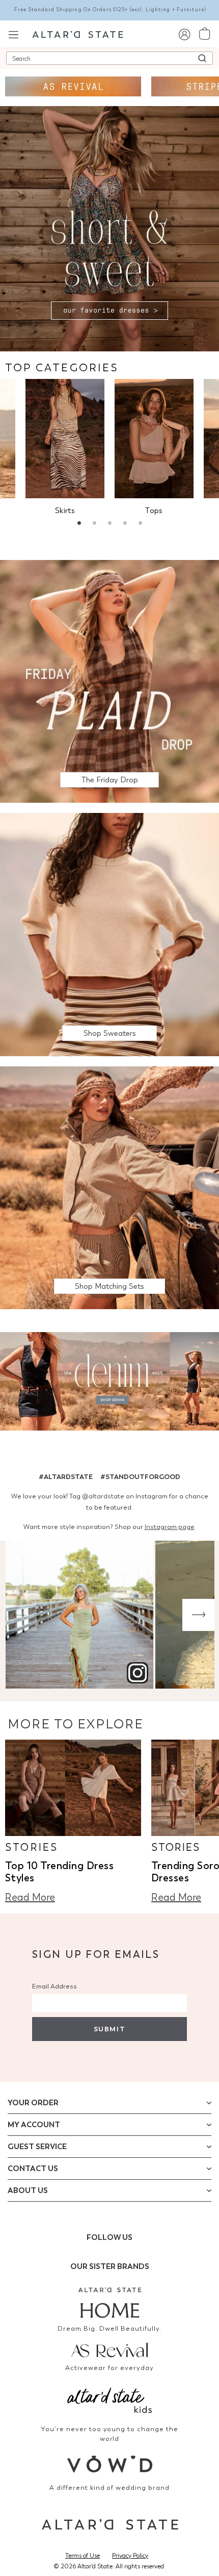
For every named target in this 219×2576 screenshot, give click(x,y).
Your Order (33, 2103)
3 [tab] (109, 524)
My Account (34, 2125)
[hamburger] (13, 33)
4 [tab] (125, 524)
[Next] (198, 1615)
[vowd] (109, 2464)
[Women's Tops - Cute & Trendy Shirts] (154, 439)
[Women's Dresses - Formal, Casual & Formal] (109, 228)
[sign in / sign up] (184, 34)
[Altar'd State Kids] (109, 2399)
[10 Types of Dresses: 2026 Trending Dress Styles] (73, 1788)
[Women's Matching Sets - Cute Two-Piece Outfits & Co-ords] (109, 1187)
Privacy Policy (130, 2556)
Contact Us (33, 2169)
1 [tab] (79, 524)
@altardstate (103, 1496)
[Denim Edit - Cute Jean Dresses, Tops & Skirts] (109, 1383)
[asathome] (109, 2303)
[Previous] (21, 1615)
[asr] (109, 2349)
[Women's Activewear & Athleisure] (73, 86)
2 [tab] (94, 524)
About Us (28, 2190)
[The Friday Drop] (109, 681)
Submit (109, 2029)
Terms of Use (83, 2556)
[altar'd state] (78, 34)
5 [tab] (140, 524)
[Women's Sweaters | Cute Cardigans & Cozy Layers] (109, 934)
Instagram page (170, 1527)
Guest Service (37, 2147)
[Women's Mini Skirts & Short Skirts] (65, 439)
